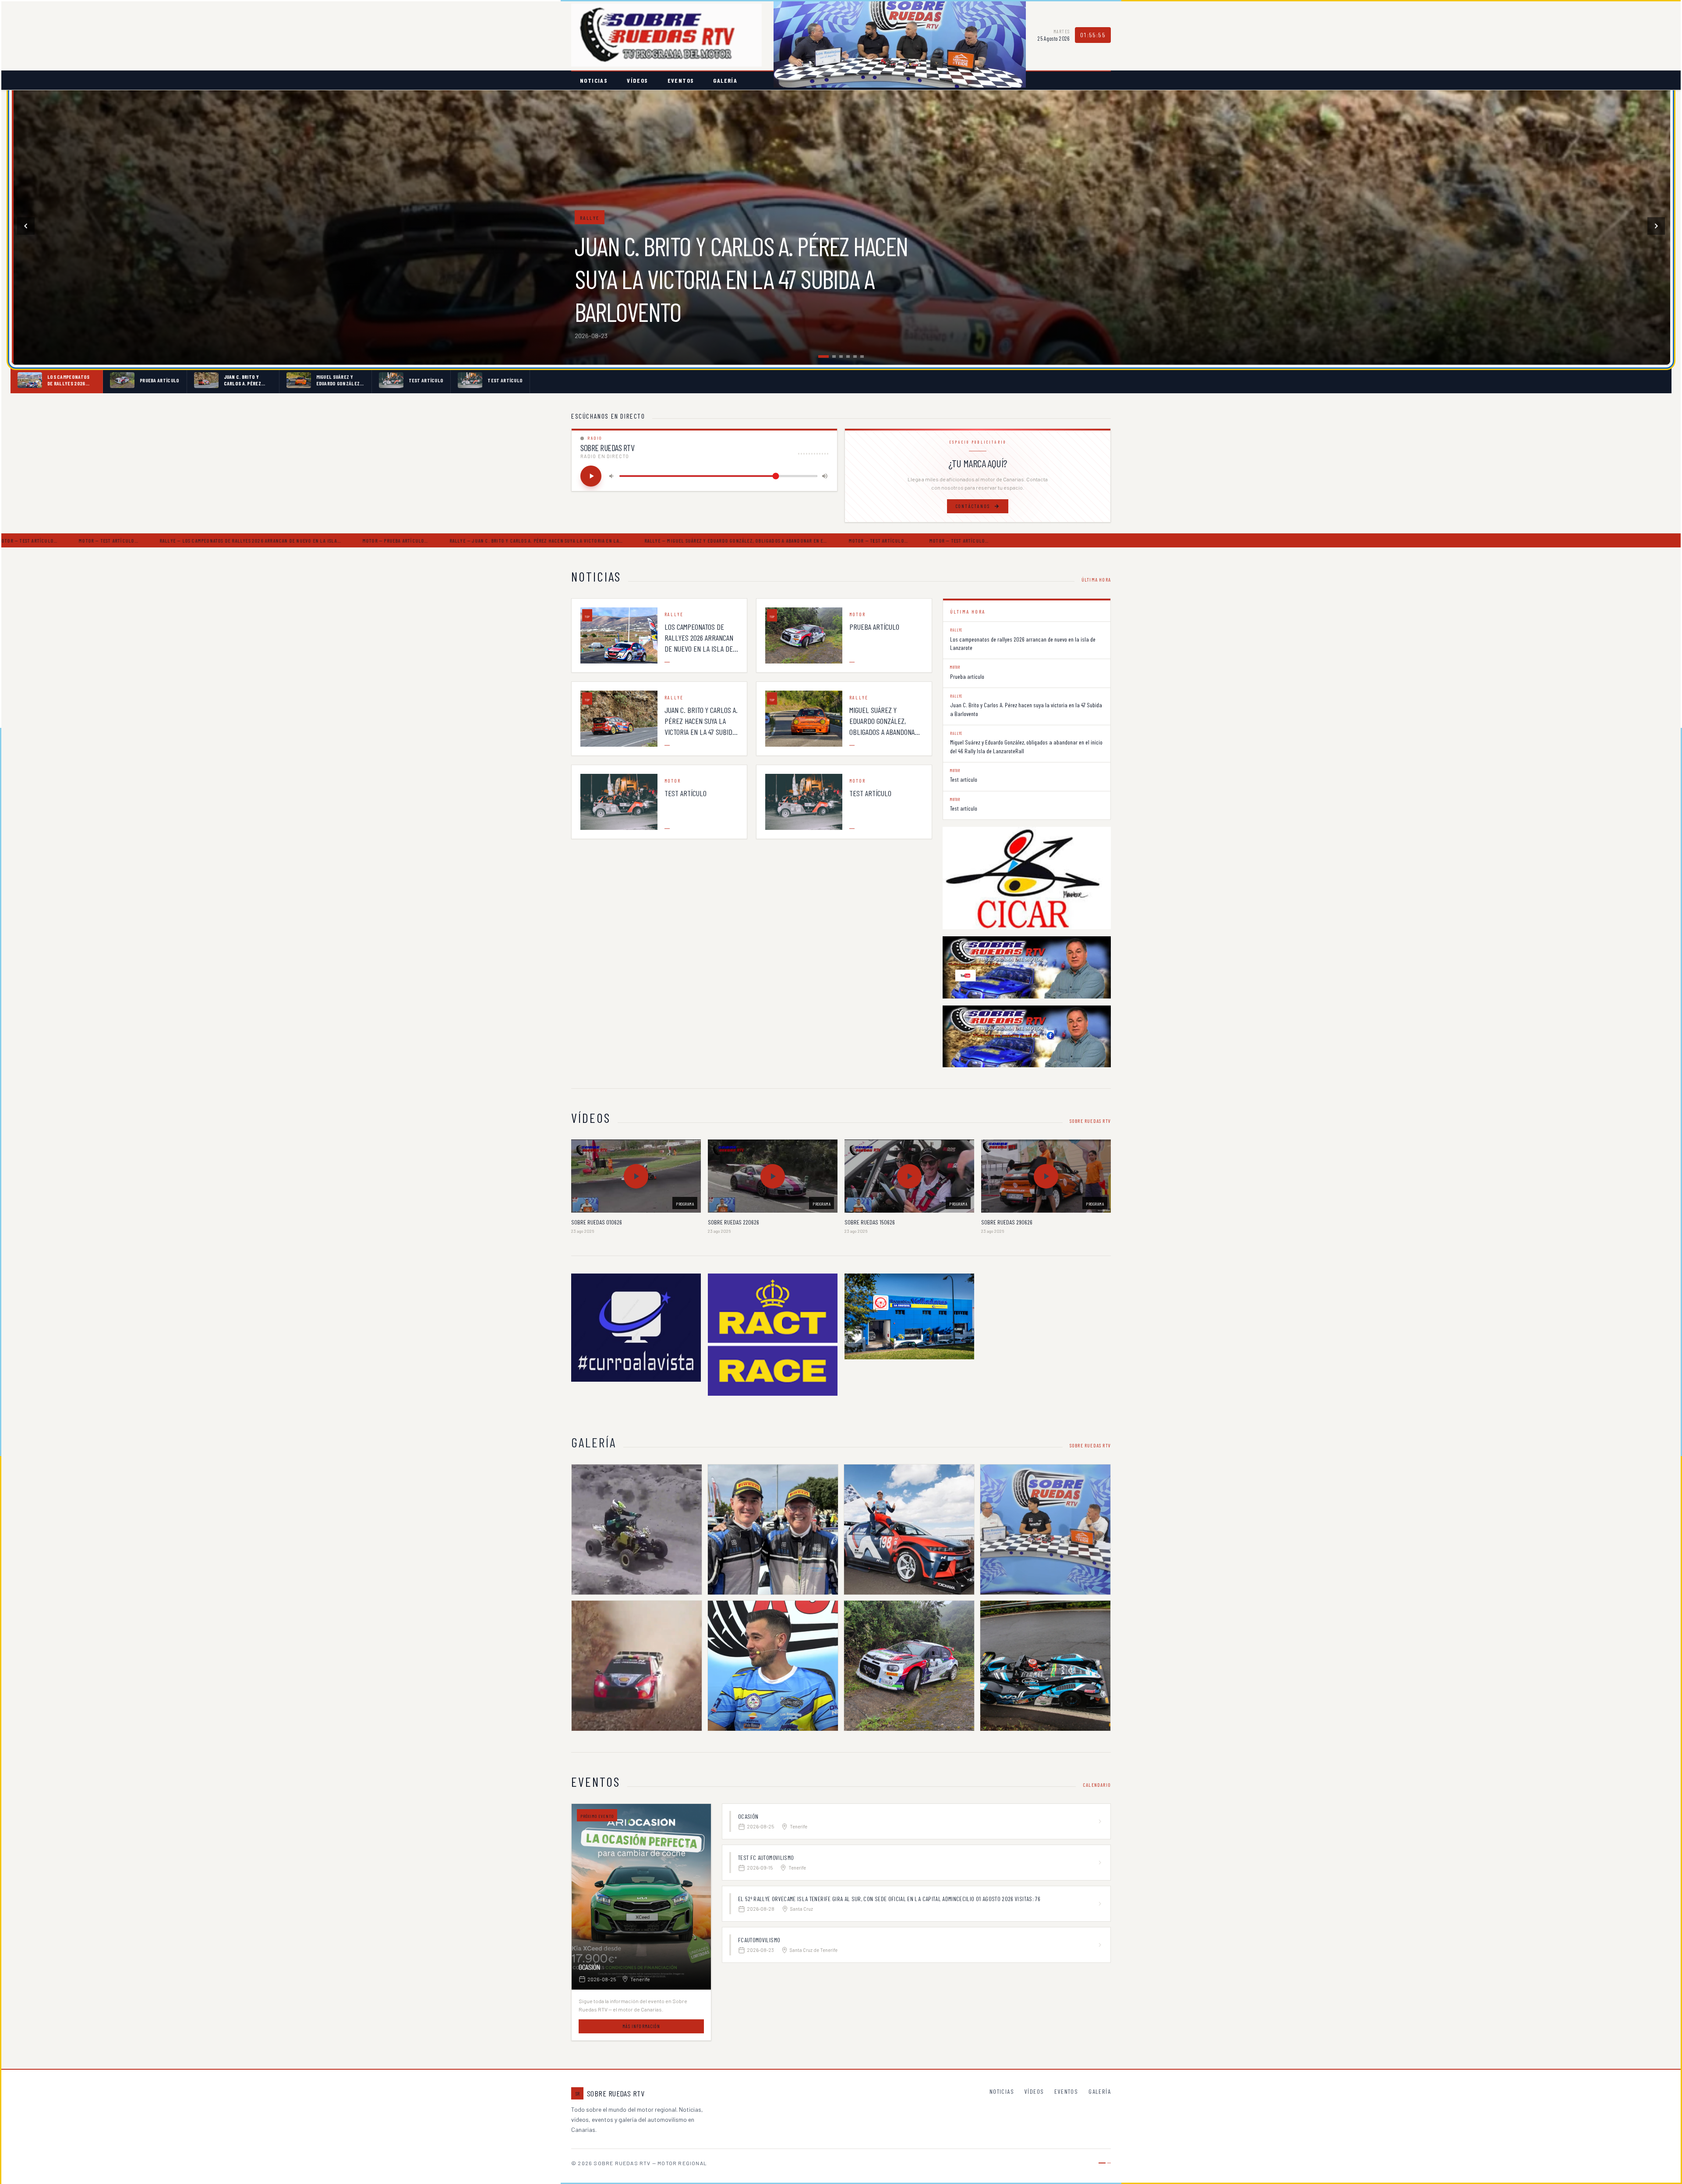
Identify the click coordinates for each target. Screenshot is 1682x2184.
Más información (641, 2026)
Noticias (594, 80)
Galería (725, 80)
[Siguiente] (1656, 226)
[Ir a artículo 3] (834, 356)
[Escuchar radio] (591, 476)
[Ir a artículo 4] (845, 356)
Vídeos (637, 80)
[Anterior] (26, 226)
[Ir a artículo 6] (862, 356)
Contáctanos (973, 506)
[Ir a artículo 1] (820, 356)
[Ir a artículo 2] (827, 356)
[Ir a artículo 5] (855, 356)
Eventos (681, 80)
